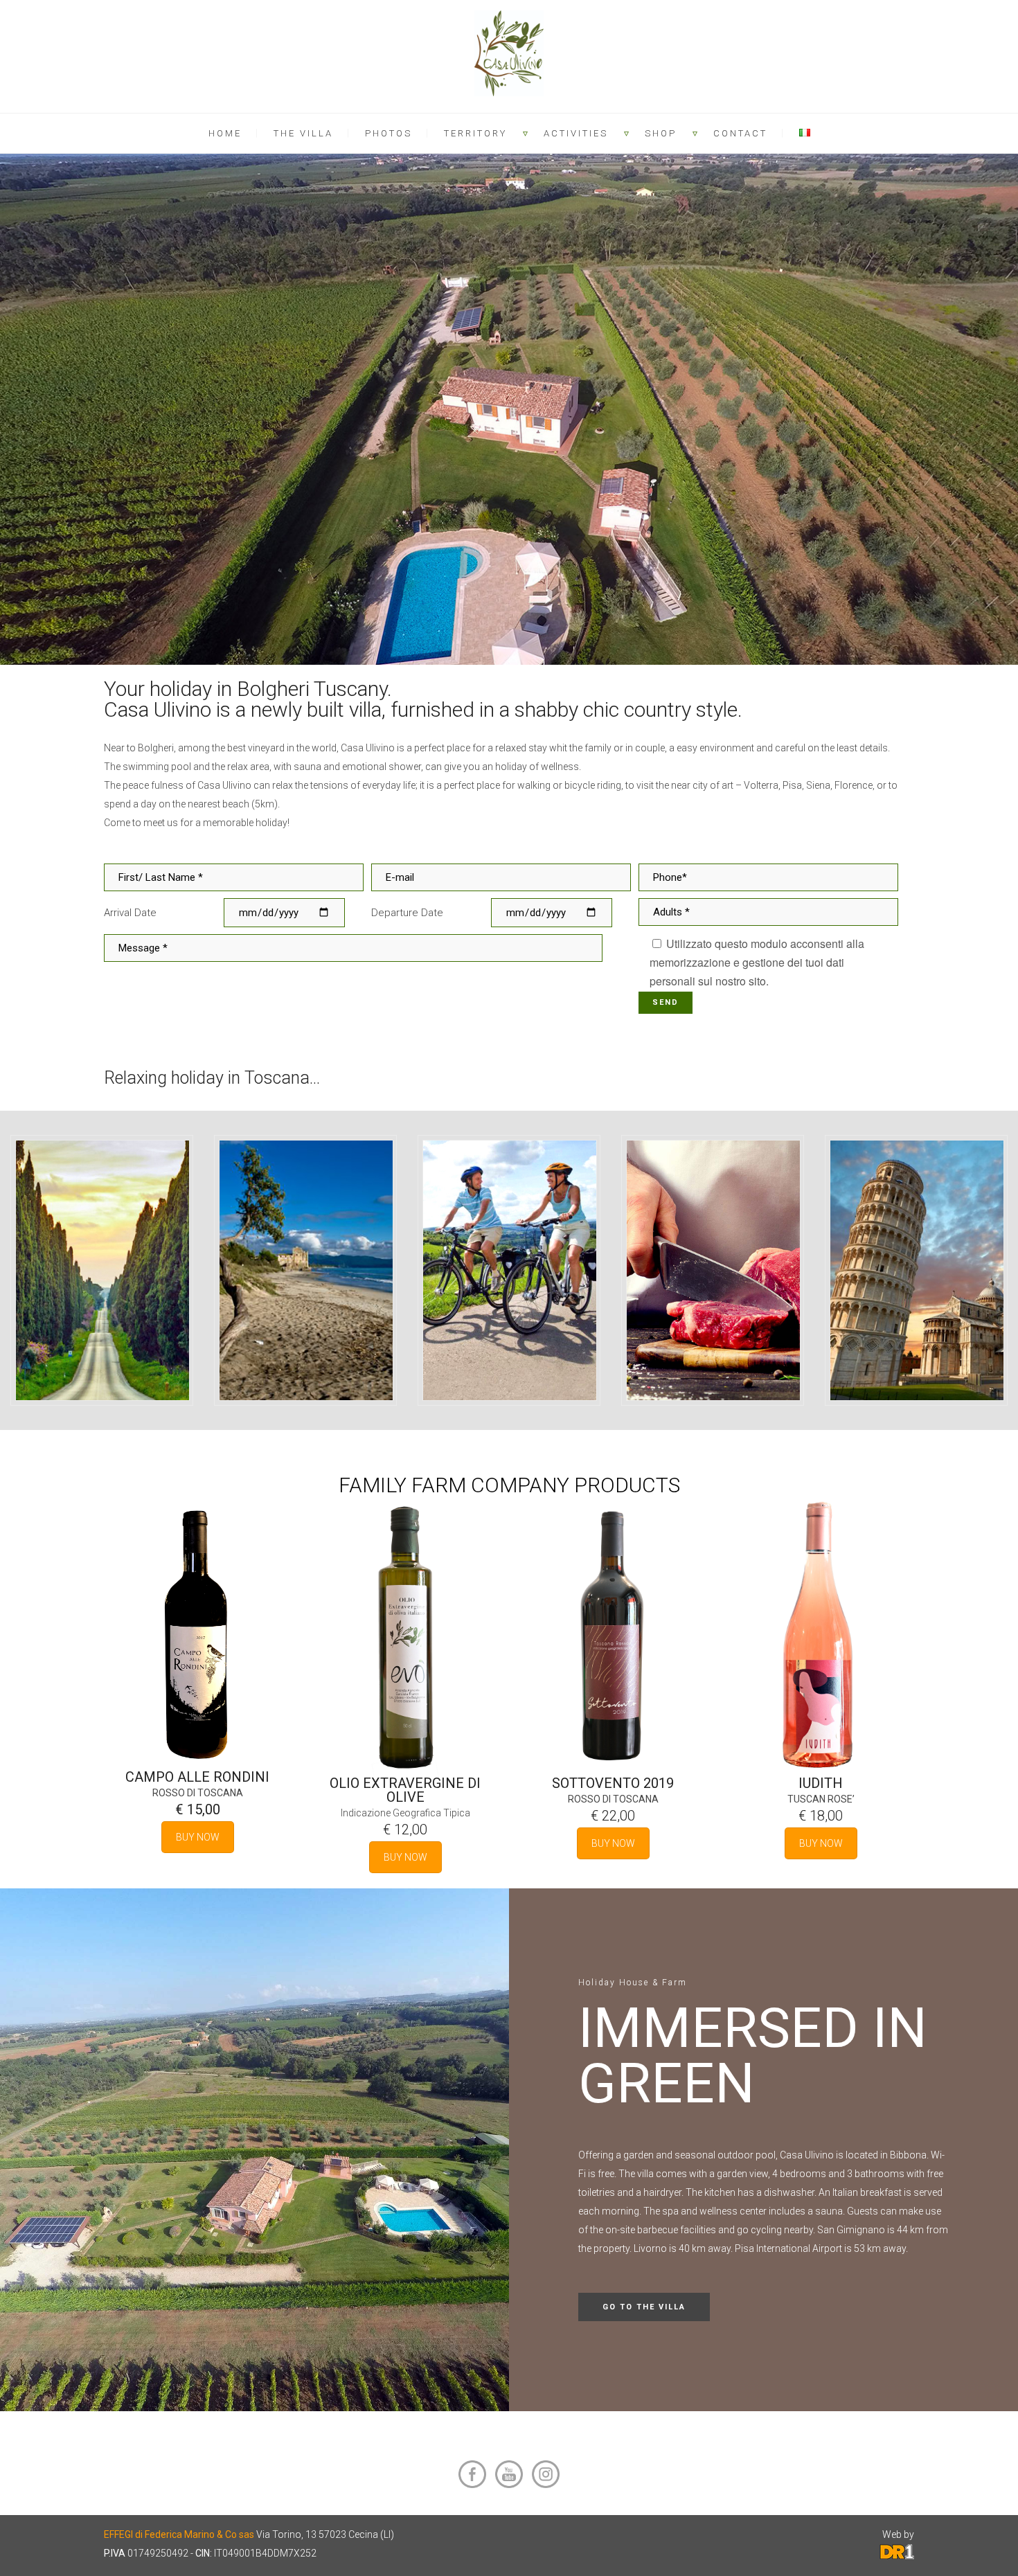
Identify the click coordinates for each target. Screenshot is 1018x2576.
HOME (225, 133)
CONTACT (740, 133)
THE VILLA (303, 133)
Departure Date (407, 913)
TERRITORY (475, 133)
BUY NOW (198, 1837)
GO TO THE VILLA (644, 2307)
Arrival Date (130, 913)
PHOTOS (389, 133)
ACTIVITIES (576, 133)
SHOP (661, 133)
